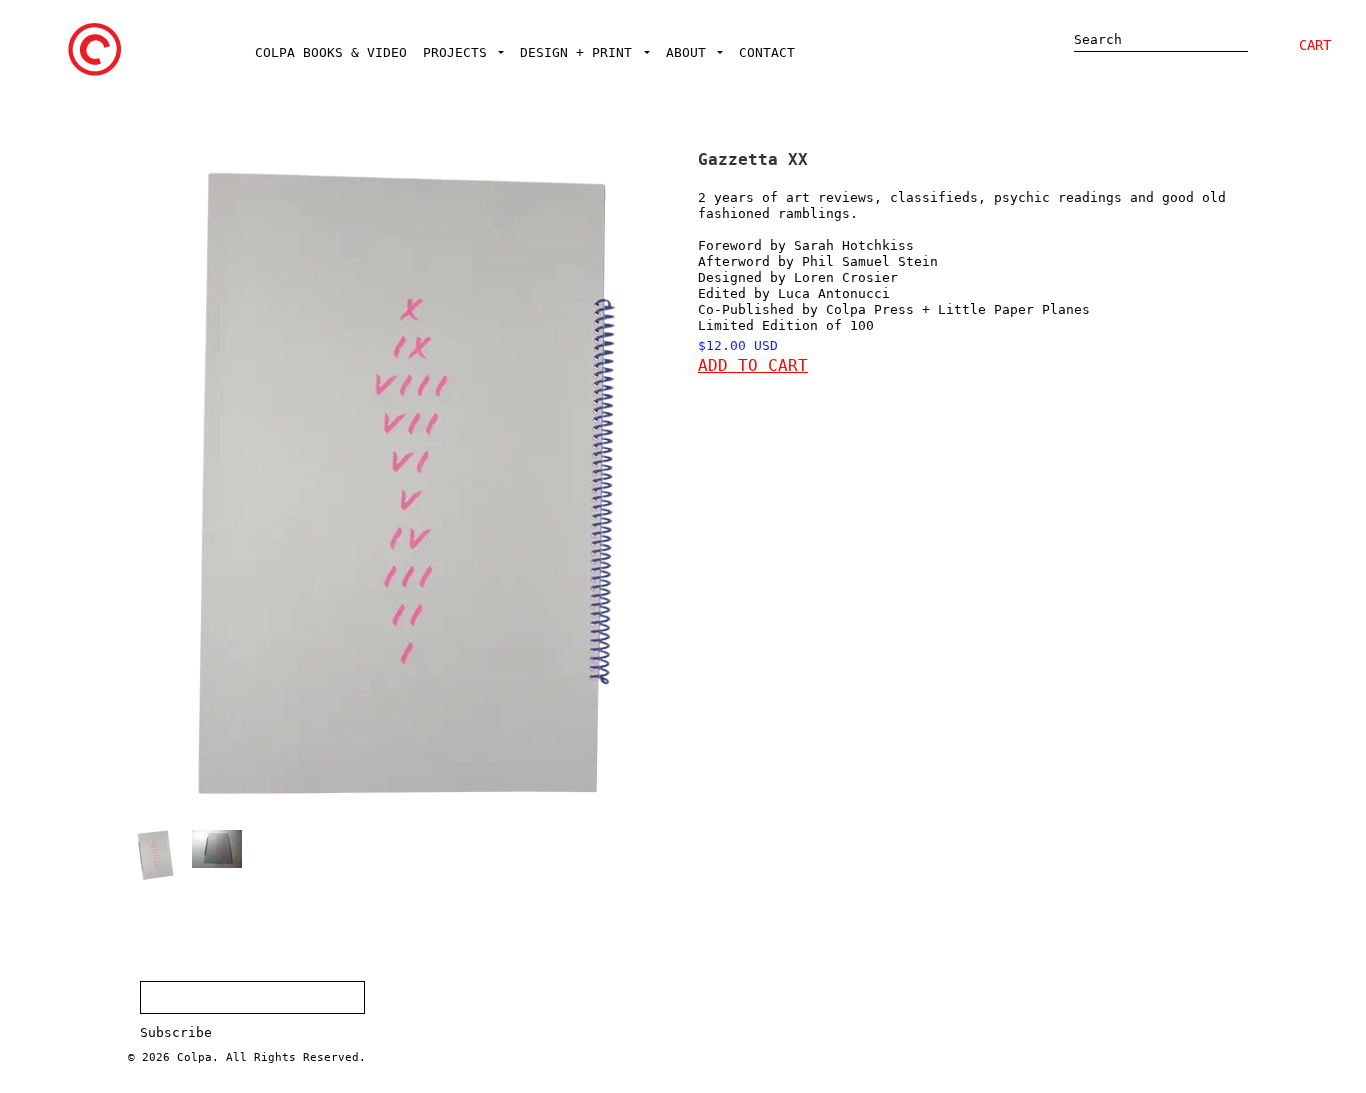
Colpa (194, 1057)
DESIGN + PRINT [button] (580, 52)
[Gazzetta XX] (155, 855)
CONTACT (767, 52)
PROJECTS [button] (459, 52)
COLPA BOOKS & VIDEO (331, 52)
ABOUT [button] (690, 52)
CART (1315, 45)
